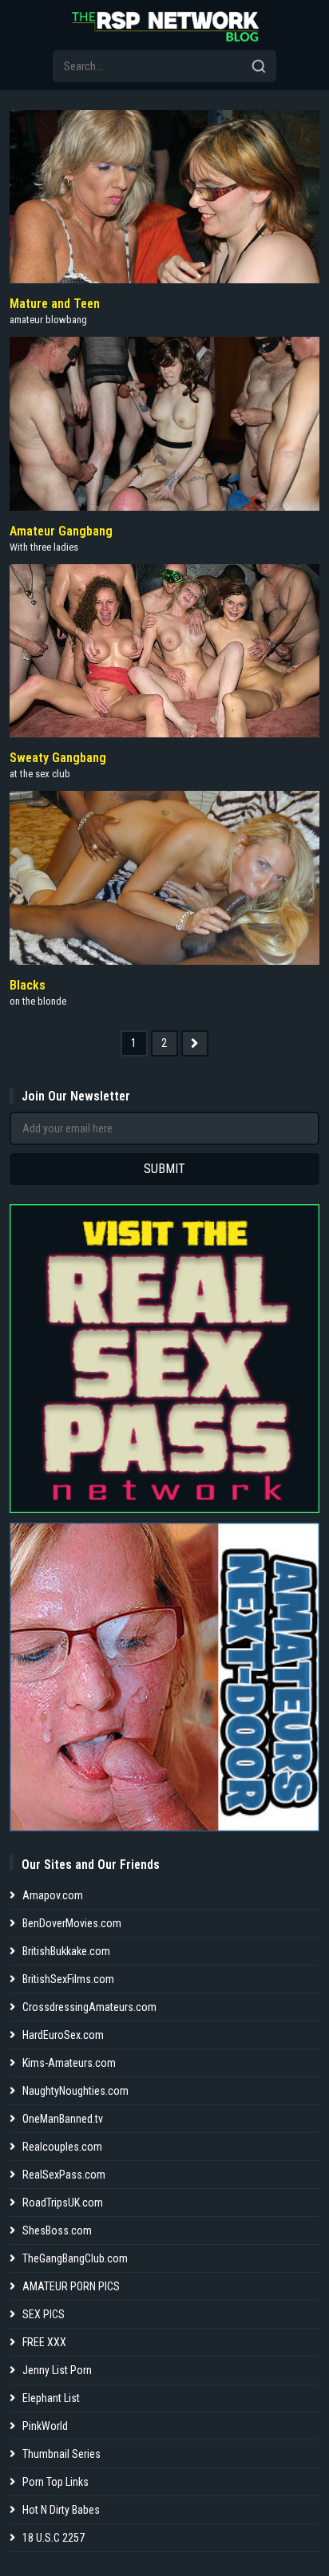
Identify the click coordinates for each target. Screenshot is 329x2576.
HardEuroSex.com (63, 2035)
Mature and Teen (55, 304)
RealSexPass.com (64, 2175)
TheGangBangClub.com (75, 2258)
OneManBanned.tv (63, 2119)
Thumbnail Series (61, 2454)
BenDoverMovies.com (72, 1923)
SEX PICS (44, 2314)
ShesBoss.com (57, 2230)
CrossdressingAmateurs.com (89, 2007)
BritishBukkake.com (66, 1951)
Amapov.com (53, 1895)
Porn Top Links (55, 2482)
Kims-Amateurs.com (69, 2063)
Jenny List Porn (57, 2370)
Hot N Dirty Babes (61, 2510)
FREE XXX (44, 2342)
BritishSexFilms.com (68, 1979)
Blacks (28, 985)
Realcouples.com (62, 2147)
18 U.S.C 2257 (54, 2538)
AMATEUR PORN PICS (71, 2286)
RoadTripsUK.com (63, 2203)
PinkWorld (45, 2426)
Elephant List (51, 2398)
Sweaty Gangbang (58, 758)
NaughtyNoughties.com (75, 2091)
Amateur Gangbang (61, 531)
